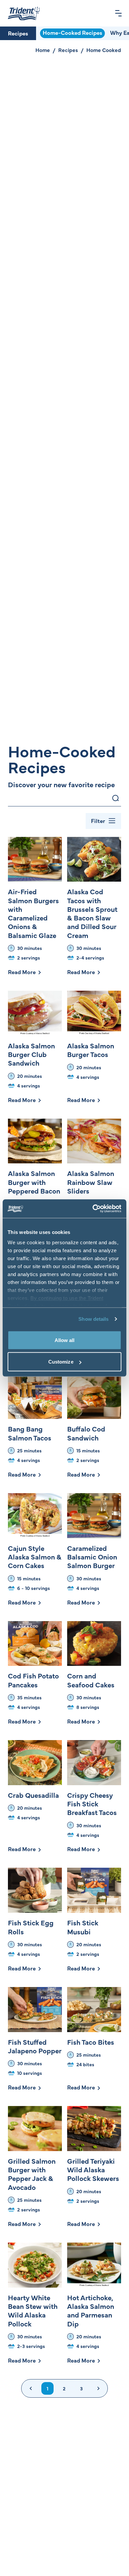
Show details (93, 1319)
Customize (61, 1362)
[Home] (24, 13)
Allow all (65, 1340)
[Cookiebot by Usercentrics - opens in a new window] (93, 1209)
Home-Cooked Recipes (72, 32)
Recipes (18, 33)
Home (43, 50)
